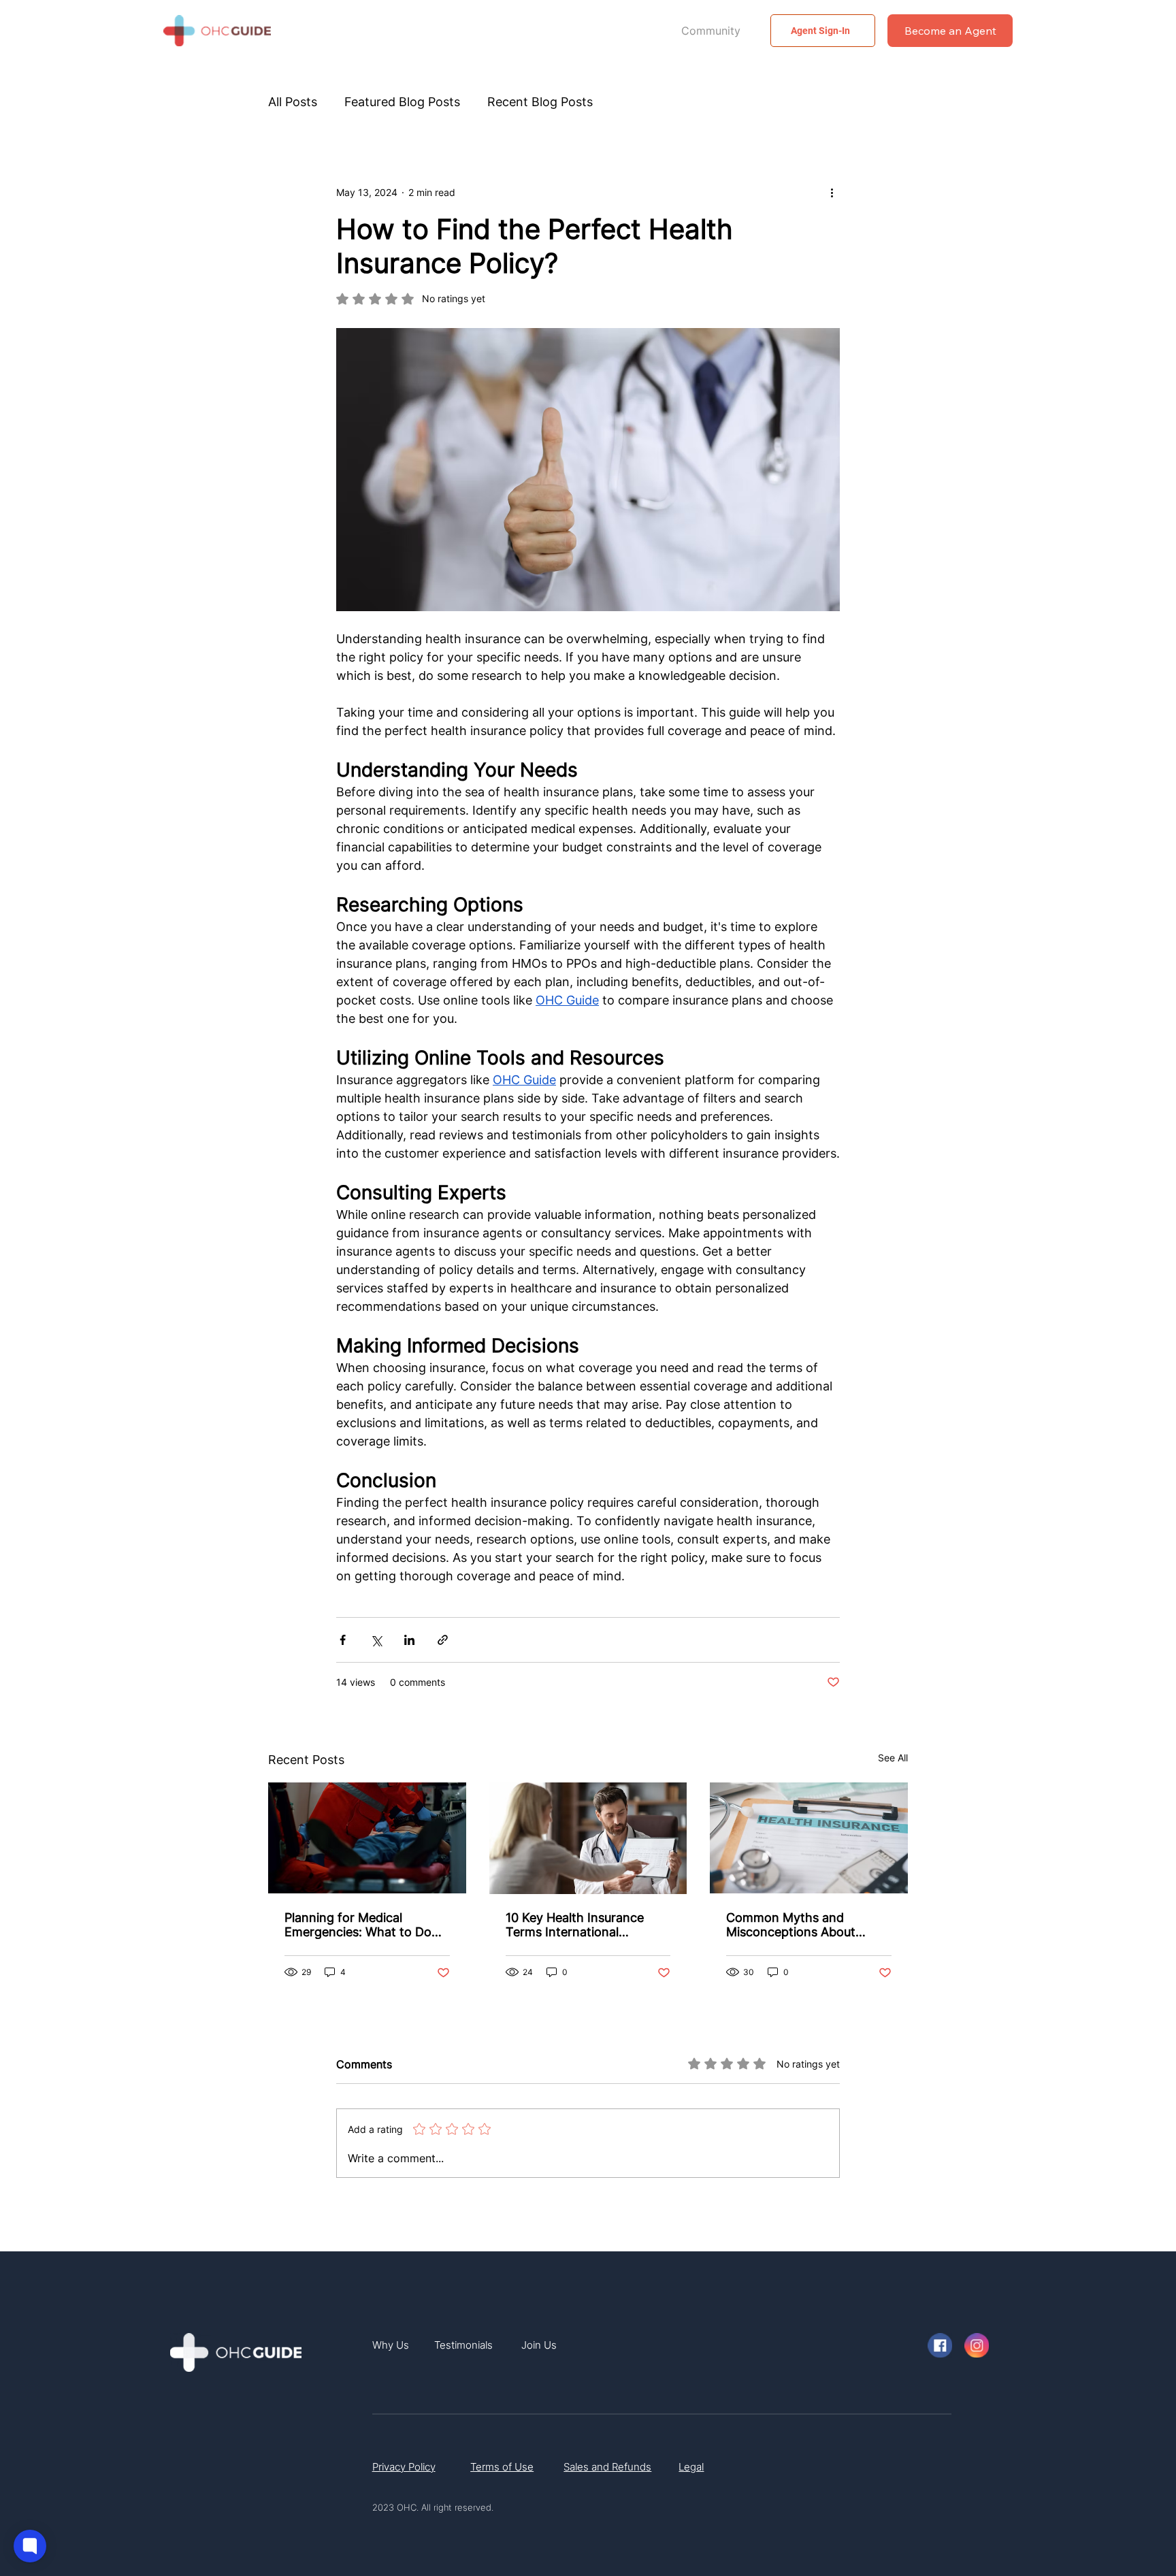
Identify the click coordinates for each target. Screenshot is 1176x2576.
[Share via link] (443, 1640)
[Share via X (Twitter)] (376, 1640)
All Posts (293, 102)
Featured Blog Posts (402, 102)
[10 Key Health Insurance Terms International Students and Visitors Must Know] (588, 1838)
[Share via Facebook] (343, 1640)
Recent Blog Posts (540, 102)
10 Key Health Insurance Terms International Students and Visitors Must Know (583, 1925)
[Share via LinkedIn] (409, 1640)
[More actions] (832, 192)
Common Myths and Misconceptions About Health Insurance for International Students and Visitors (803, 1925)
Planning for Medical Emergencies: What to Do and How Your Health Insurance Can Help (358, 1925)
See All (893, 1758)
